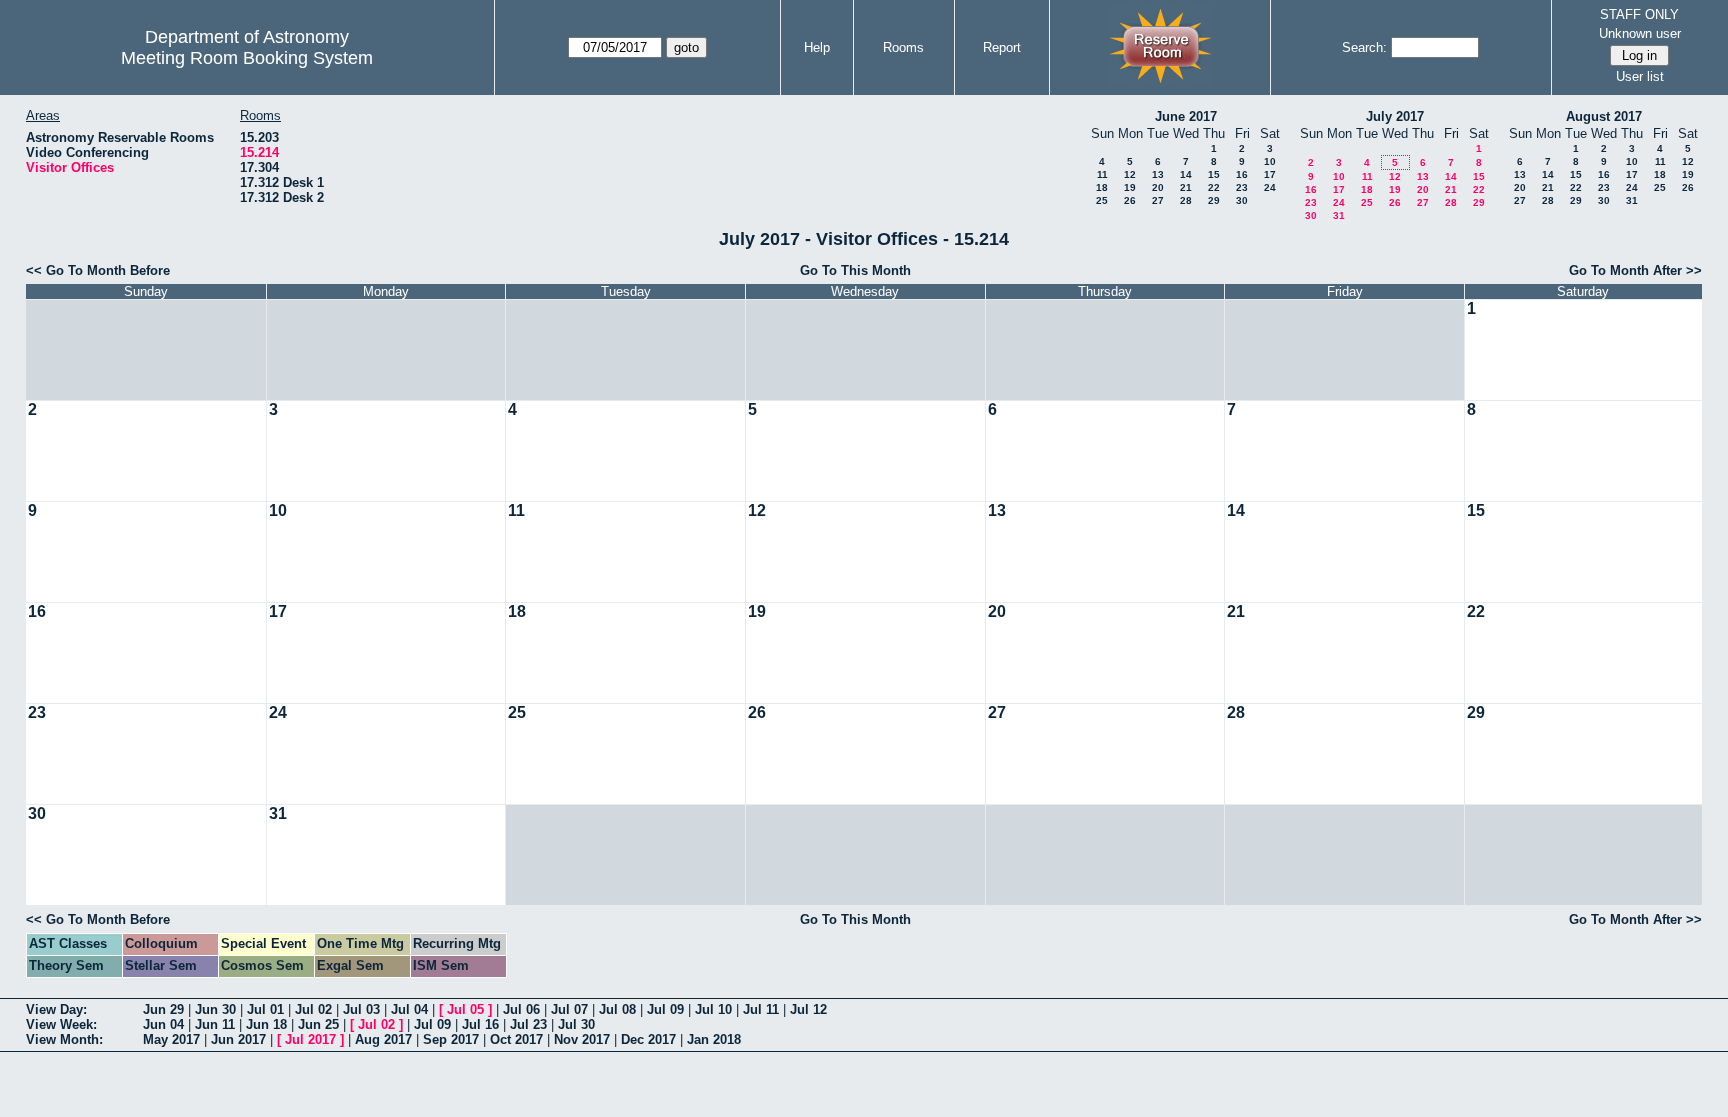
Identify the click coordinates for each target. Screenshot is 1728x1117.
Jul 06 (521, 1009)
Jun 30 (215, 1009)
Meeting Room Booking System (247, 58)
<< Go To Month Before (98, 270)
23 (1242, 187)
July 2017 (1395, 116)
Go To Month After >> (1635, 270)
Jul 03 (361, 1009)
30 (1242, 200)
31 (1339, 215)
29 (1214, 200)
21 (1186, 187)
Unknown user (1640, 33)
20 (1158, 187)
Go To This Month (855, 270)
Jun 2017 (238, 1039)
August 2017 (1604, 116)
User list (1640, 76)
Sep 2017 (451, 1039)
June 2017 (1186, 116)
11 (1102, 174)
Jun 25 (318, 1024)
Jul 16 (480, 1024)
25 (1102, 200)
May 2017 (171, 1039)
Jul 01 (265, 1009)
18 (1102, 187)
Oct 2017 (516, 1039)
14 (1186, 174)
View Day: (56, 1009)
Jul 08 (617, 1009)
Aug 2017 (383, 1039)
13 (1158, 174)
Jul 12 (808, 1009)
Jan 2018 (714, 1039)
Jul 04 (409, 1009)
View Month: (64, 1039)
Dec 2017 (648, 1039)
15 (1214, 174)
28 (1186, 200)
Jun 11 (215, 1024)
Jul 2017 (310, 1039)
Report (1002, 47)
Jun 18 (266, 1024)
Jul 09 (665, 1009)
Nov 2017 (582, 1039)
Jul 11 (761, 1009)
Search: (1364, 47)
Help (817, 47)
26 (1130, 200)
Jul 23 (528, 1024)
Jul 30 (576, 1024)
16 (1242, 174)
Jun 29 (163, 1009)
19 (1130, 187)
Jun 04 (163, 1024)
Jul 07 (569, 1009)
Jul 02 (313, 1009)
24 (1270, 187)
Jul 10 (713, 1009)
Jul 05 (465, 1009)
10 (1270, 161)
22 (1214, 187)
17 (1270, 174)
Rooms (903, 47)
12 (1130, 174)
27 (1158, 200)
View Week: (61, 1024)
